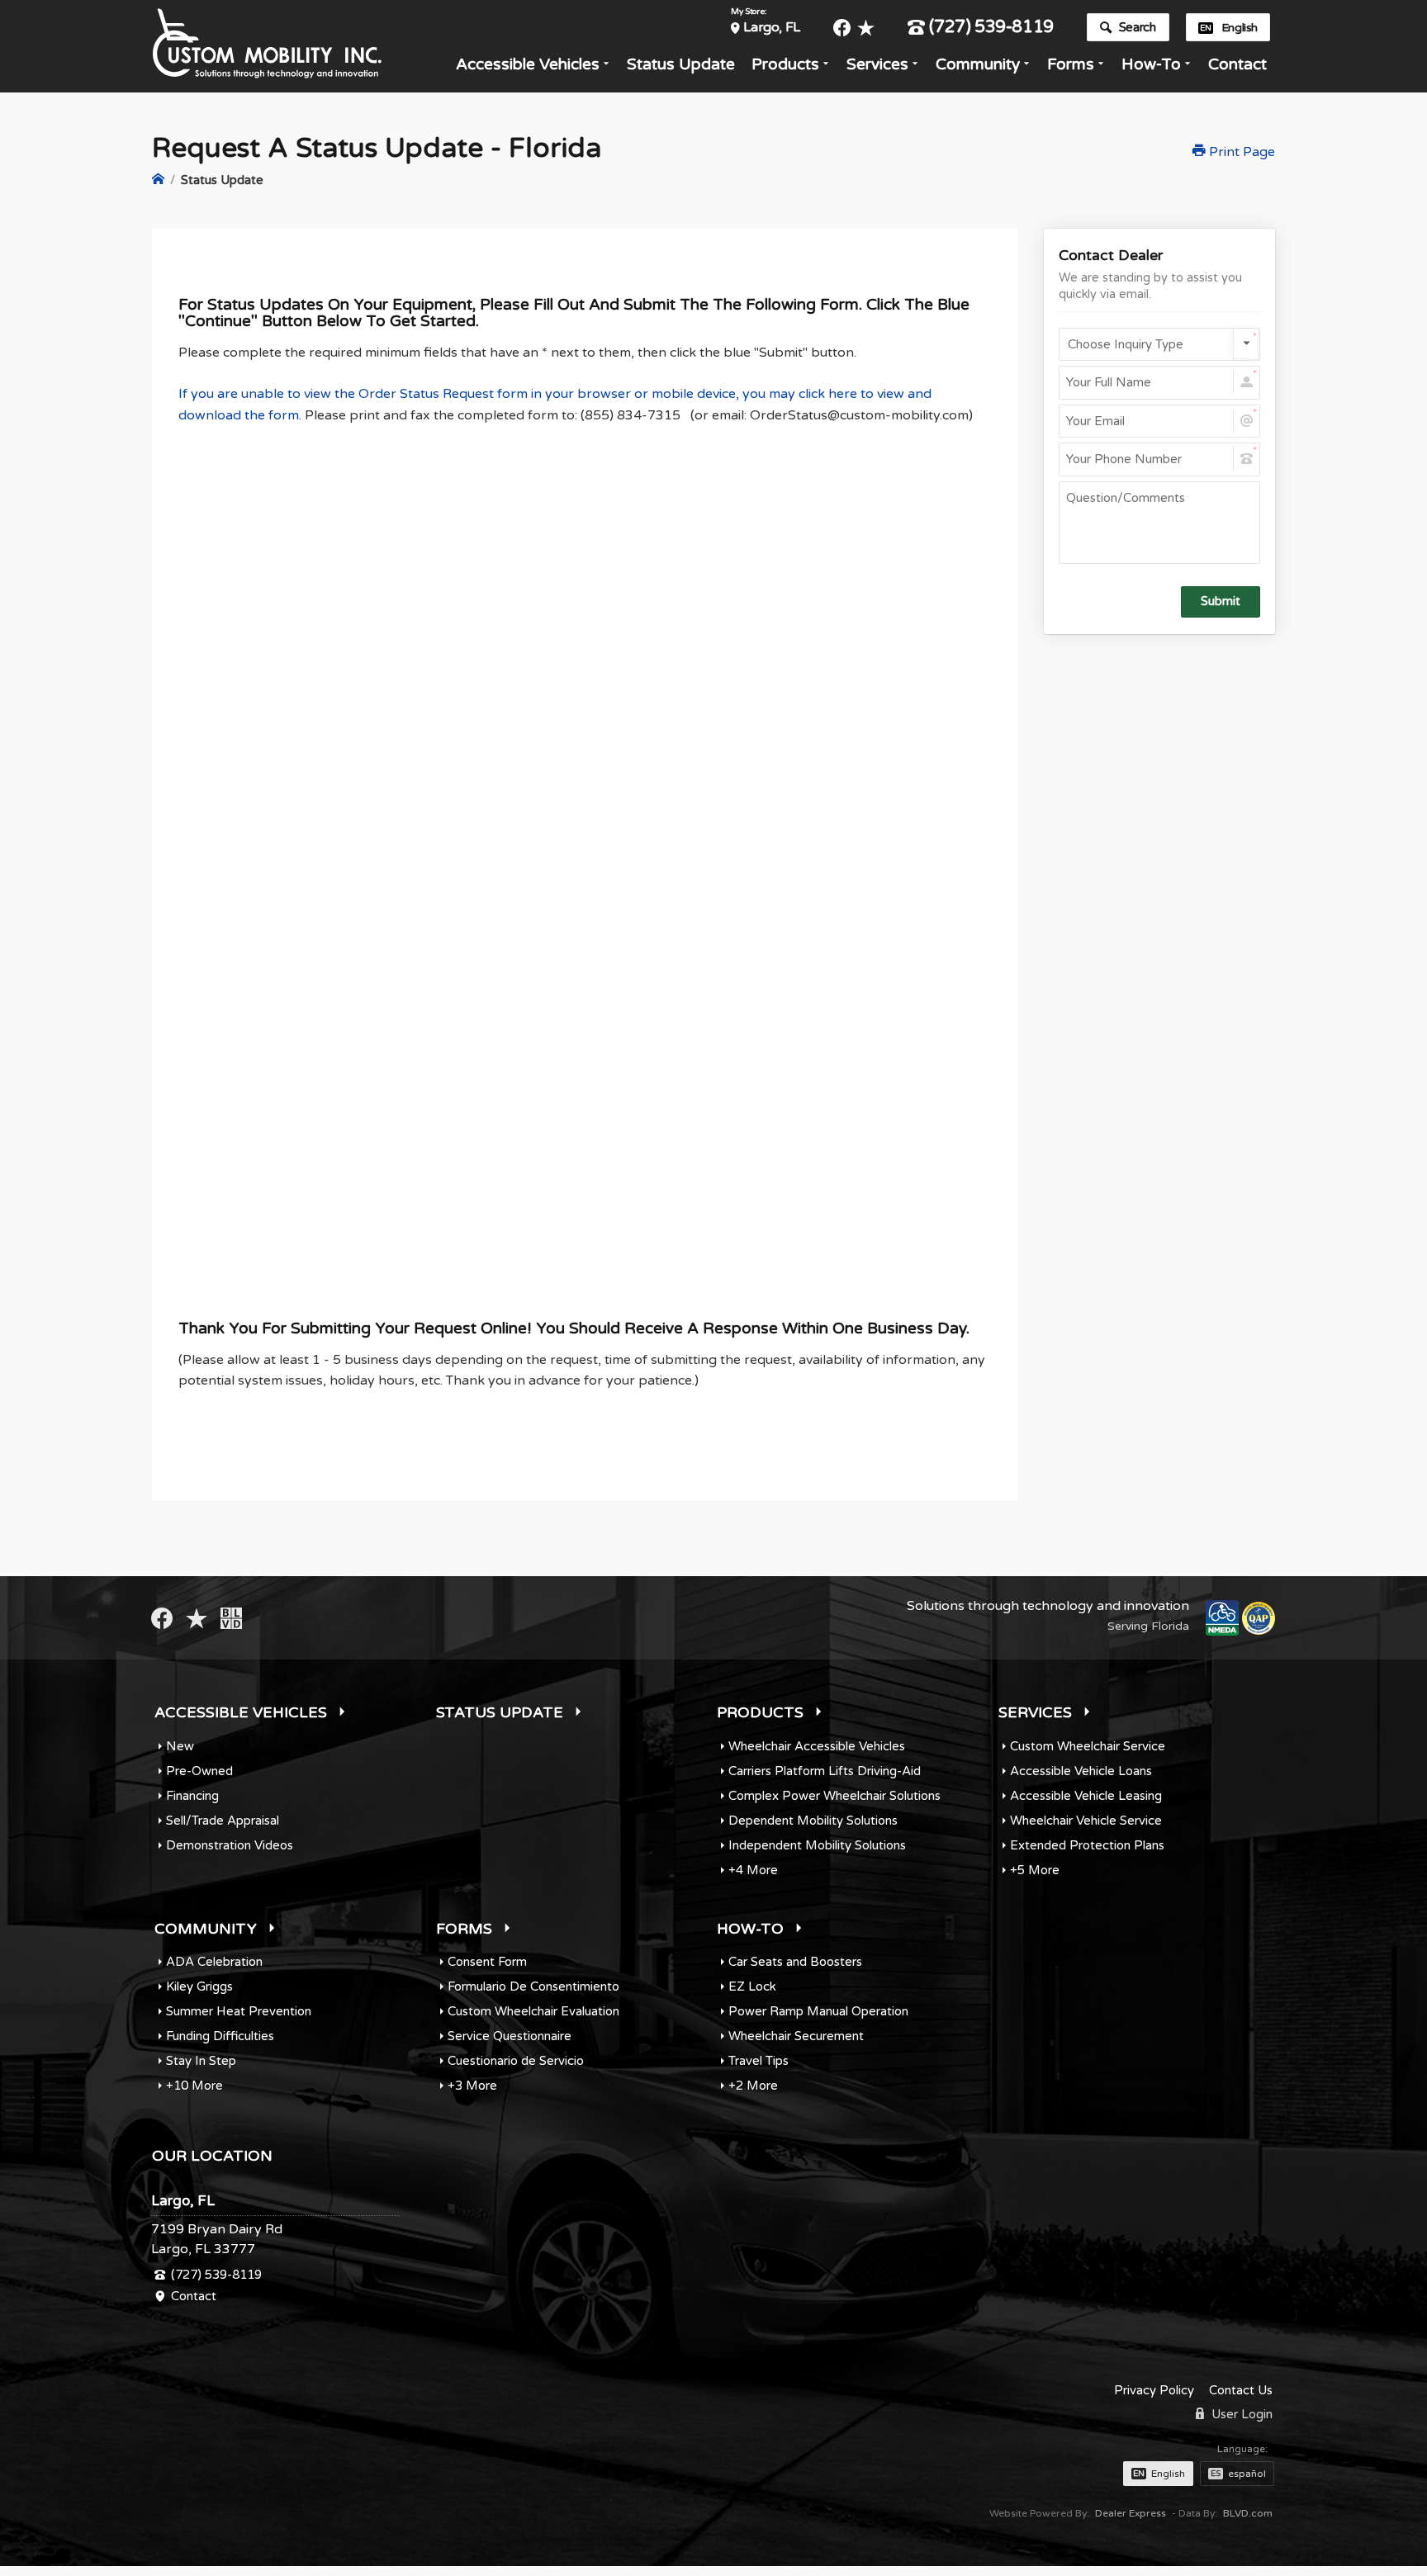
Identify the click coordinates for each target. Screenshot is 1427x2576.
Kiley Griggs (199, 1986)
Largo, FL (771, 27)
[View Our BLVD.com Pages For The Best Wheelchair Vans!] (231, 1618)
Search (1138, 27)
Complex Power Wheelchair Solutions (834, 1796)
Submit (1221, 601)
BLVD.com (1248, 2513)
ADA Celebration (214, 1962)
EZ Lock (752, 1986)
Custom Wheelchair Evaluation (533, 2011)
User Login (1240, 2414)
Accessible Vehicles (528, 64)
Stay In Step (201, 2061)
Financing (192, 1796)
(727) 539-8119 (991, 28)
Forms (1071, 64)
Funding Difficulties (220, 2036)
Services (877, 64)
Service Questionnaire (510, 2036)
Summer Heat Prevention (239, 2011)
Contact (1237, 64)
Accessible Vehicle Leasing (1086, 1796)
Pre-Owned (199, 1771)
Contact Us (1241, 2390)
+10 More (194, 2086)
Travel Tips (759, 2061)
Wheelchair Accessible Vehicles (817, 1746)
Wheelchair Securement (796, 2036)
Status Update (681, 64)
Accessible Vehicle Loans (1081, 1771)
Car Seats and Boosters (795, 1962)
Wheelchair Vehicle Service (1086, 1821)
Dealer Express (1131, 2513)
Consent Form (487, 1962)
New (180, 1746)
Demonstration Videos (230, 1845)
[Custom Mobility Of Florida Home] (158, 180)
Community (978, 64)
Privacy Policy (1154, 2390)
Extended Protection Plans (1087, 1845)
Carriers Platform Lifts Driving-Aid (825, 1771)
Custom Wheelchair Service (1088, 1746)
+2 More (753, 2086)
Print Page (1240, 152)
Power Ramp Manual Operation (818, 2011)
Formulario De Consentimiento (533, 1986)
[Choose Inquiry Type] (1159, 344)
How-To (1151, 64)
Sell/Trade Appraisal (223, 1821)
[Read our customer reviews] (866, 28)
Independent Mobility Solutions (817, 1845)
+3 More (472, 2086)
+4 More (753, 1870)
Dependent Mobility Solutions (813, 1821)
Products (785, 64)
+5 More (1035, 1870)
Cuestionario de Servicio (516, 2061)
